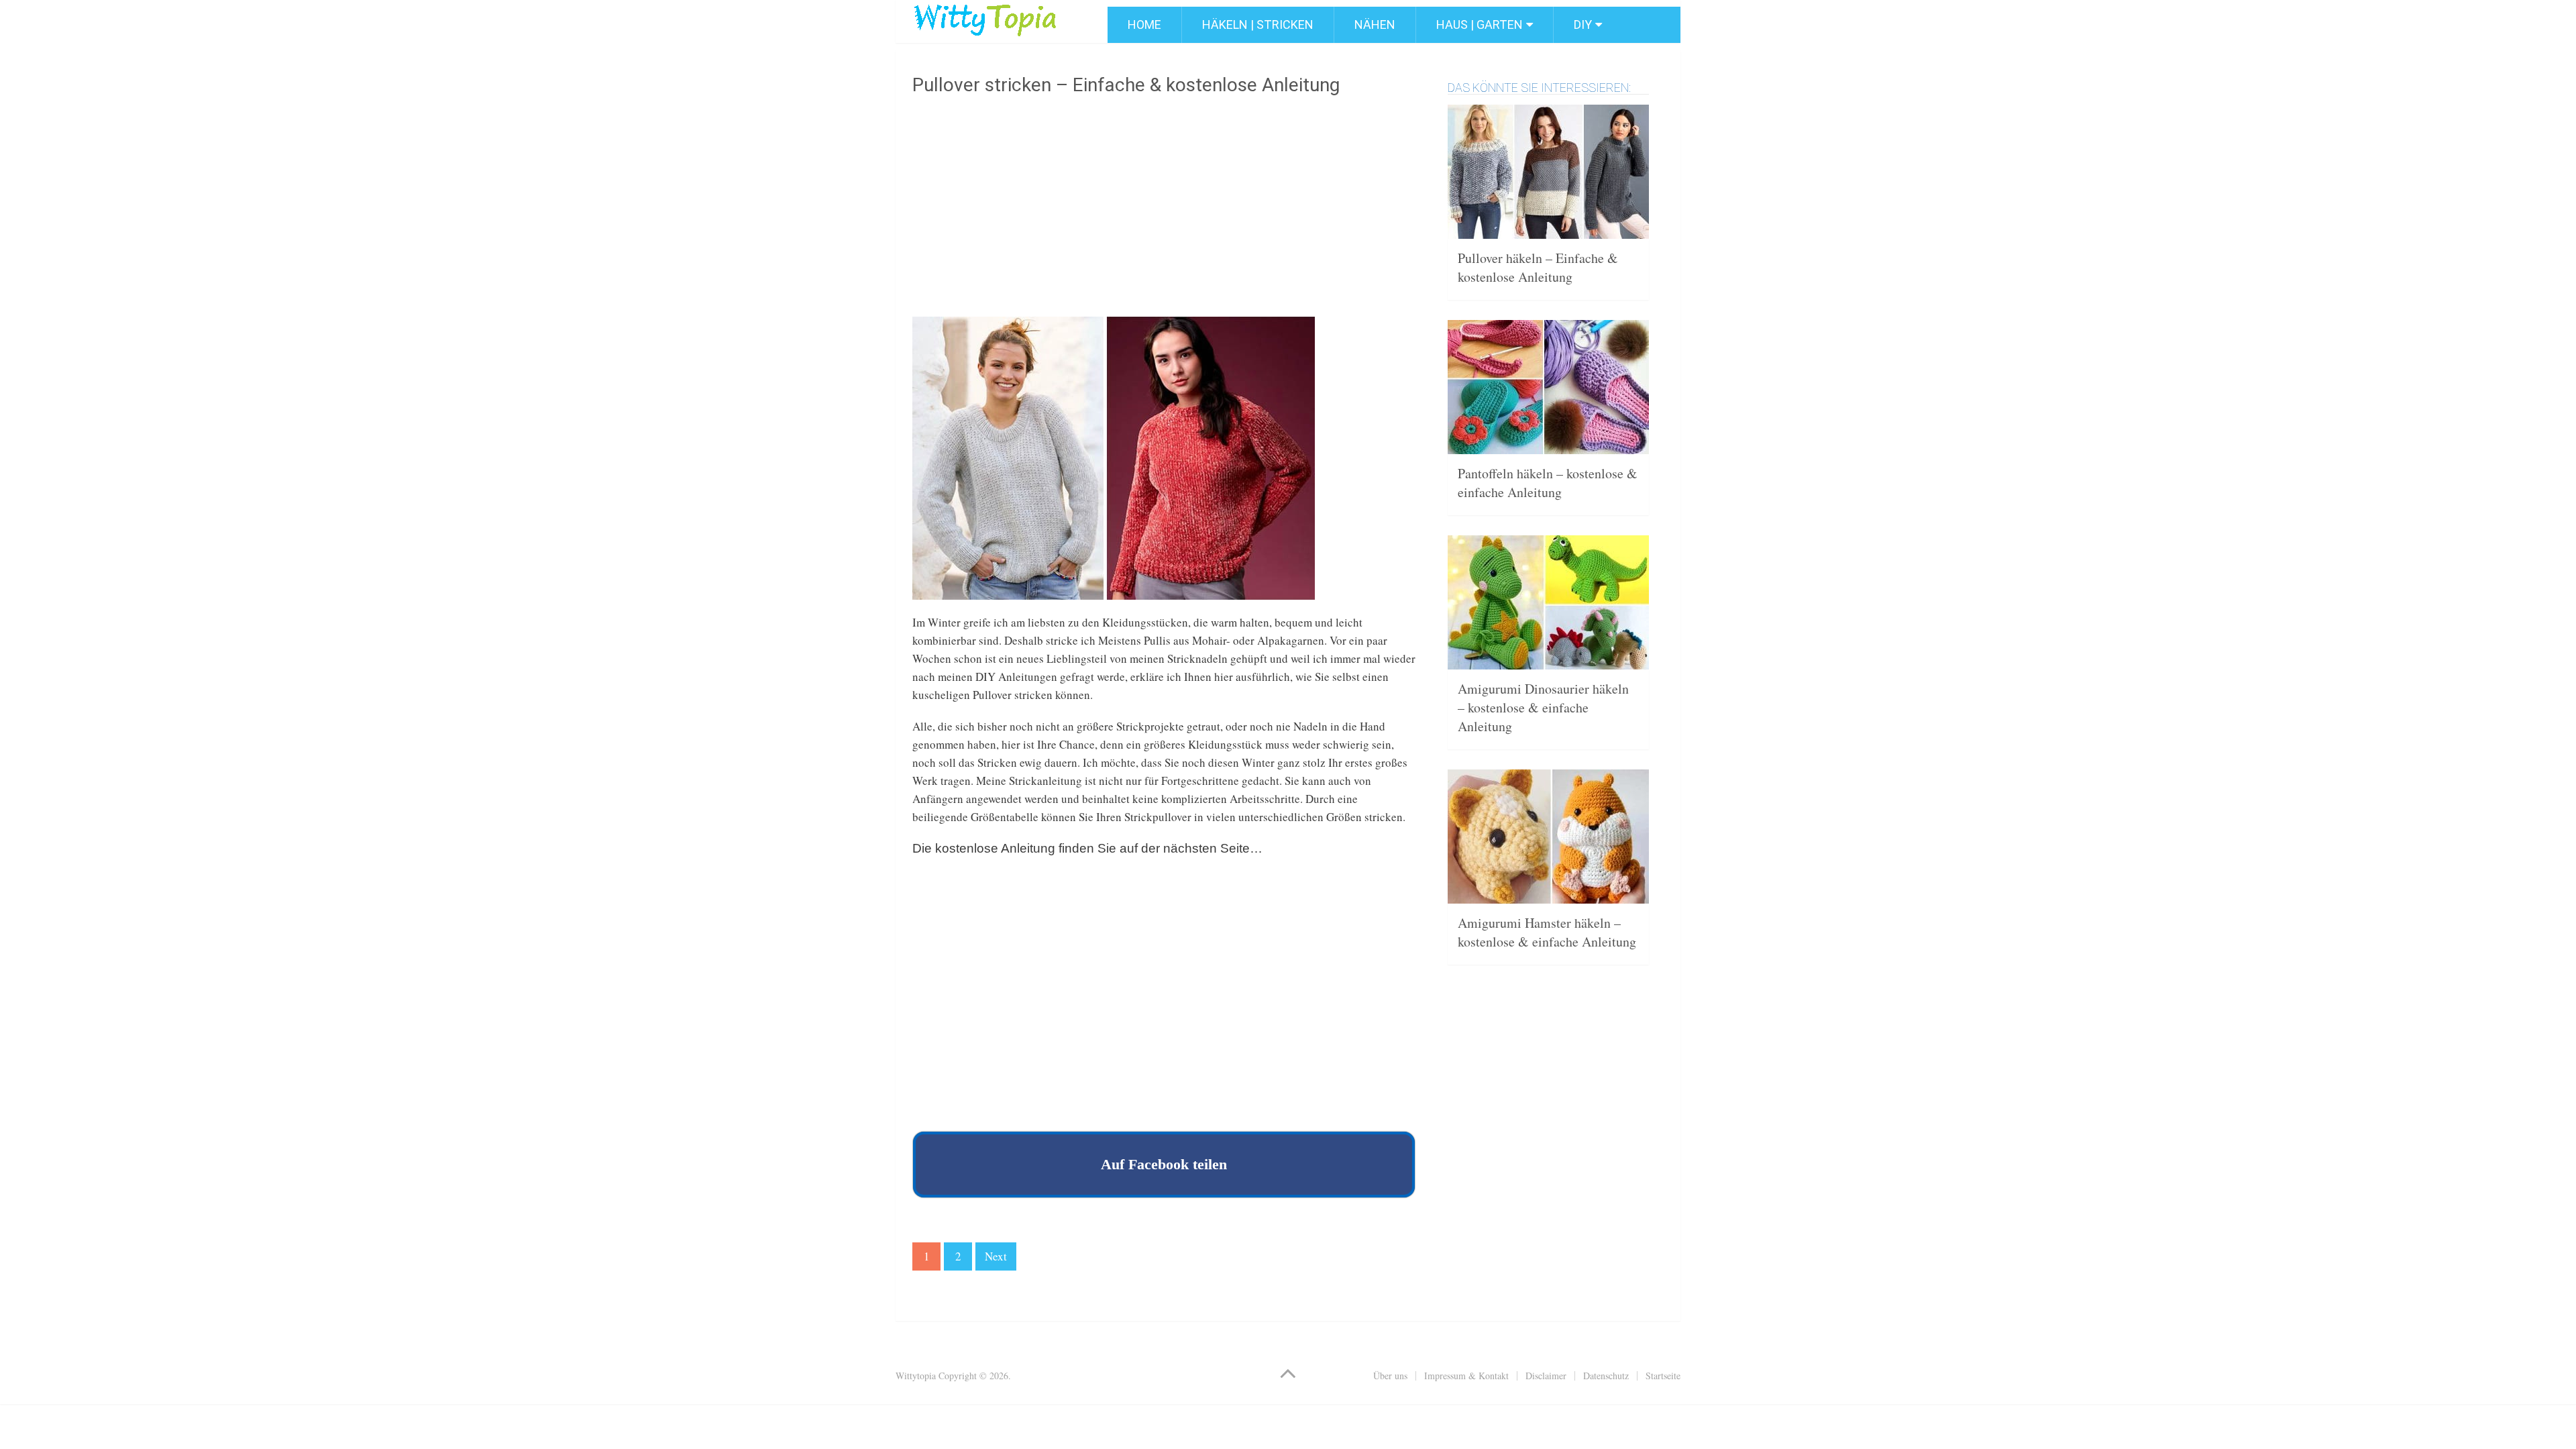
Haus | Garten (1480, 24)
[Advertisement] (1164, 211)
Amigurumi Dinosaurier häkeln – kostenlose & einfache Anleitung (1543, 707)
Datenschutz (1606, 1376)
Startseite (1663, 1376)
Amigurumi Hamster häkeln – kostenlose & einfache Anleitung (1547, 932)
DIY (1583, 24)
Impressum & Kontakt (1466, 1376)
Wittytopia (916, 1376)
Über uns (1390, 1376)
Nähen (1375, 24)
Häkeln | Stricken (1258, 24)
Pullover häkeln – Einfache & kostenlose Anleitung (1538, 267)
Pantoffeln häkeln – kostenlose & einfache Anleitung (1548, 483)
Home (1144, 24)
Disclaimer (1546, 1376)
